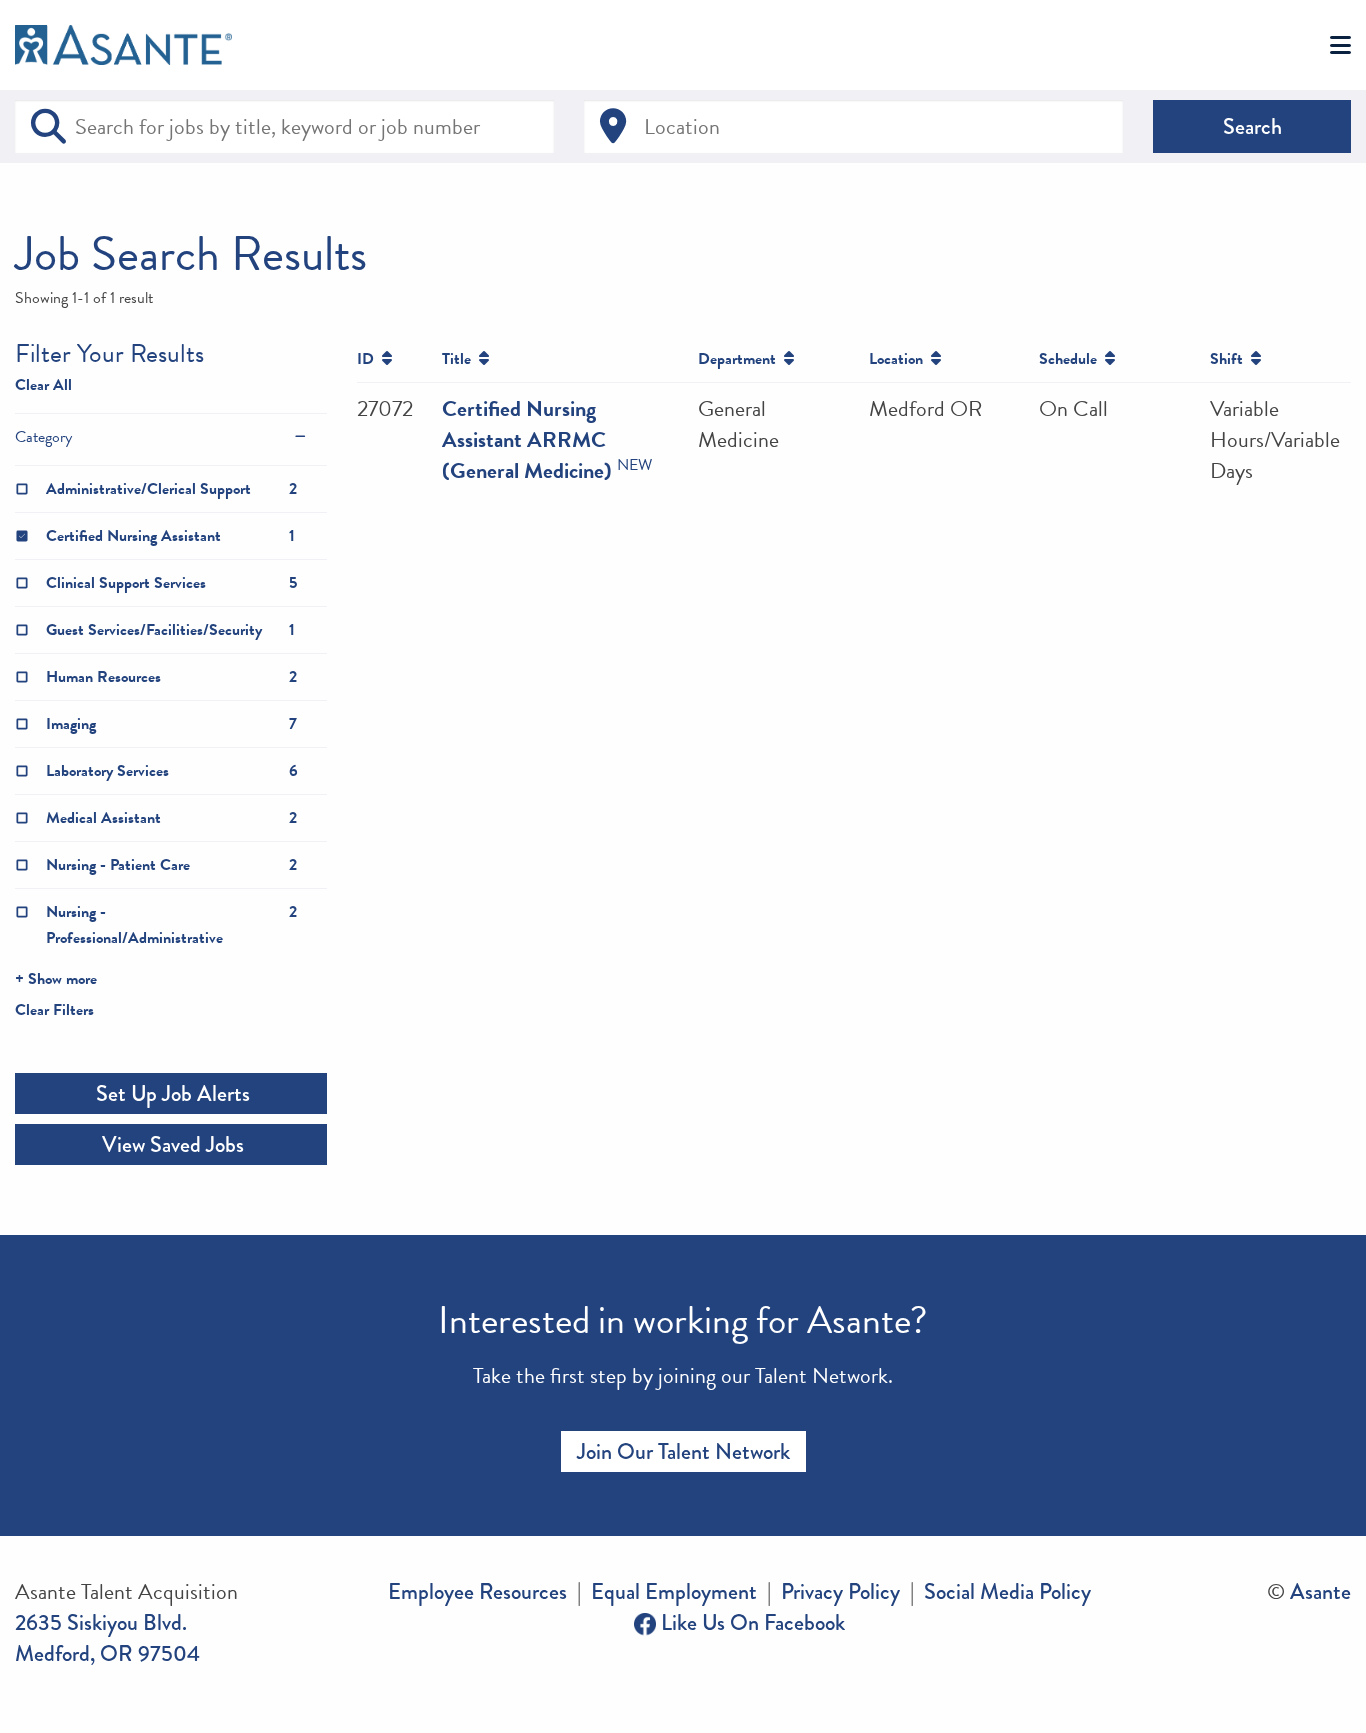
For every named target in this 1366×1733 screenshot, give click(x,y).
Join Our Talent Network (683, 1451)
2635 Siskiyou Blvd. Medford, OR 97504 (107, 1638)
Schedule (1072, 359)
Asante (1320, 1591)
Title (460, 359)
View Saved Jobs (170, 1144)
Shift (1230, 359)
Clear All (43, 385)
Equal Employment (674, 1591)
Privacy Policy (840, 1591)
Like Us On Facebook (750, 1622)
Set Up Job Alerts (170, 1093)
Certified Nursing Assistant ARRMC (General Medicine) (527, 439)
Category (43, 437)
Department (741, 359)
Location (900, 359)
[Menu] (1340, 46)
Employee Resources (477, 1591)
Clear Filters (54, 1010)
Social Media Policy (1007, 1591)
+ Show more (56, 979)
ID (369, 359)
